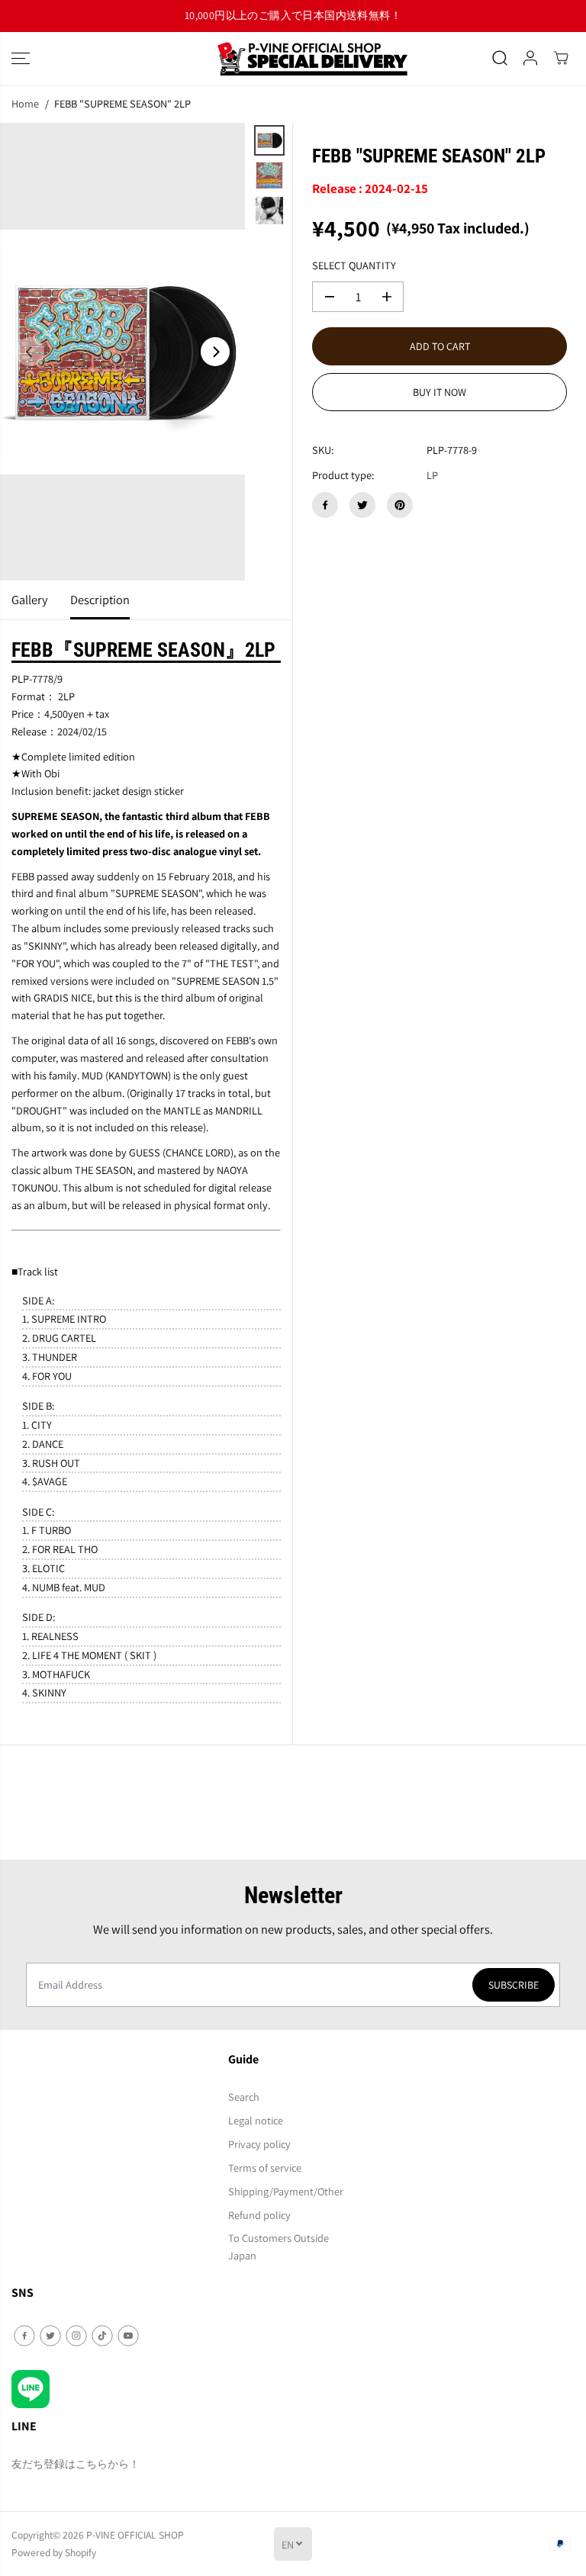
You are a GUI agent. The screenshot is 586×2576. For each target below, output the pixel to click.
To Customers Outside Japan (279, 2246)
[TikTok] (102, 2336)
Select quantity (354, 265)
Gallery (29, 600)
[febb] (122, 352)
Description (100, 600)
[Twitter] (362, 505)
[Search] (500, 58)
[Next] (215, 352)
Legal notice (256, 2120)
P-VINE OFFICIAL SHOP (135, 2535)
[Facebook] (325, 505)
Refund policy (259, 2215)
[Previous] (30, 352)
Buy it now (439, 392)
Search (244, 2097)
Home (25, 103)
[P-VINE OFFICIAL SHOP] (293, 58)
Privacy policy (259, 2144)
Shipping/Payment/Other (286, 2191)
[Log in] (530, 58)
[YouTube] (128, 2336)
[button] (21, 58)
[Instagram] (76, 2336)
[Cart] (561, 58)
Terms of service (265, 2168)
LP (432, 475)
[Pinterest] (400, 505)
